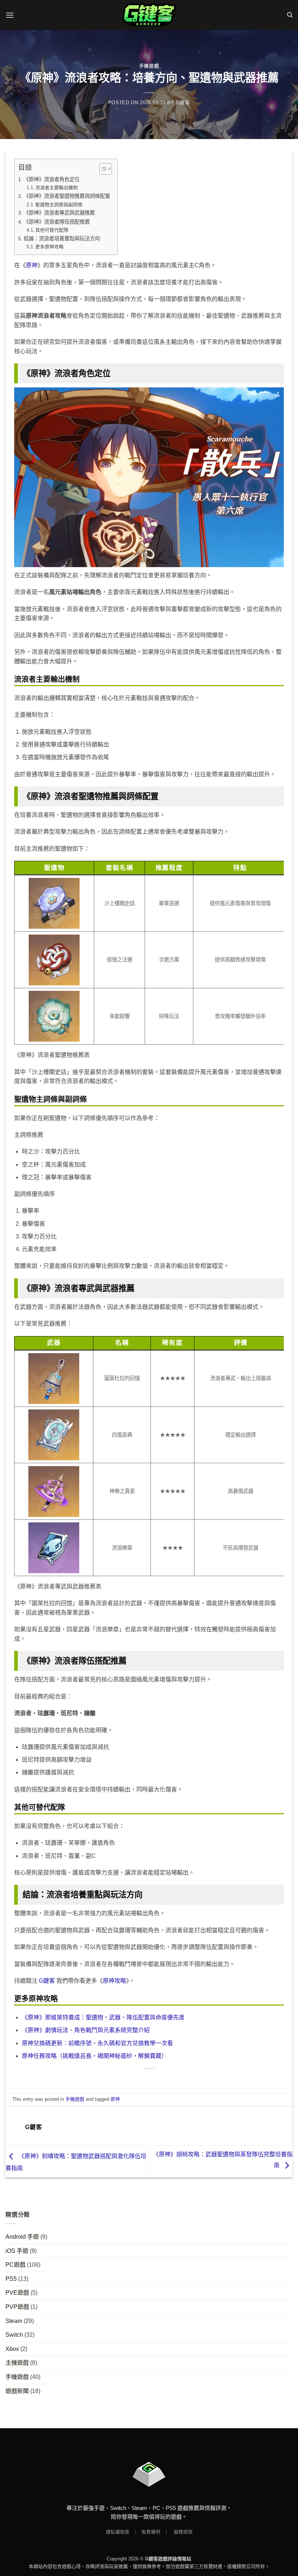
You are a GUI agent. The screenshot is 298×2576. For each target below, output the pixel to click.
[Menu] (10, 15)
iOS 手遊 (17, 2251)
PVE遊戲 (17, 2293)
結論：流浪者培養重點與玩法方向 (62, 239)
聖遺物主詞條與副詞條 (59, 205)
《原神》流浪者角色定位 (52, 179)
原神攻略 (114, 1981)
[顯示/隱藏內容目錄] (102, 169)
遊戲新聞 (17, 2391)
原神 (32, 265)
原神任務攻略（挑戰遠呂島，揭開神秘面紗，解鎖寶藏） (94, 2056)
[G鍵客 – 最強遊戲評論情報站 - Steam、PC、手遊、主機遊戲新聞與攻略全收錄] (149, 15)
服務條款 (183, 2532)
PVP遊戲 (17, 2307)
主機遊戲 (17, 2363)
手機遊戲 (149, 66)
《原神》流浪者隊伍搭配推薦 (57, 222)
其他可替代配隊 (52, 230)
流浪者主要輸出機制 (57, 188)
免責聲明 (151, 2532)
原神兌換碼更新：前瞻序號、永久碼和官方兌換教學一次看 (97, 2043)
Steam (14, 2321)
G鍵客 (183, 103)
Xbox (12, 2349)
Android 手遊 (22, 2237)
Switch (14, 2335)
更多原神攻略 (49, 247)
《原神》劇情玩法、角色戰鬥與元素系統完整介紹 (86, 2030)
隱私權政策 (118, 2532)
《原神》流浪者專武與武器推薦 (59, 213)
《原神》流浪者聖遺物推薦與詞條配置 (67, 196)
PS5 (11, 2279)
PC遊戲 (15, 2265)
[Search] (290, 15)
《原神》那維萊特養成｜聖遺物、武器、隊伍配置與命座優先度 (103, 2017)
